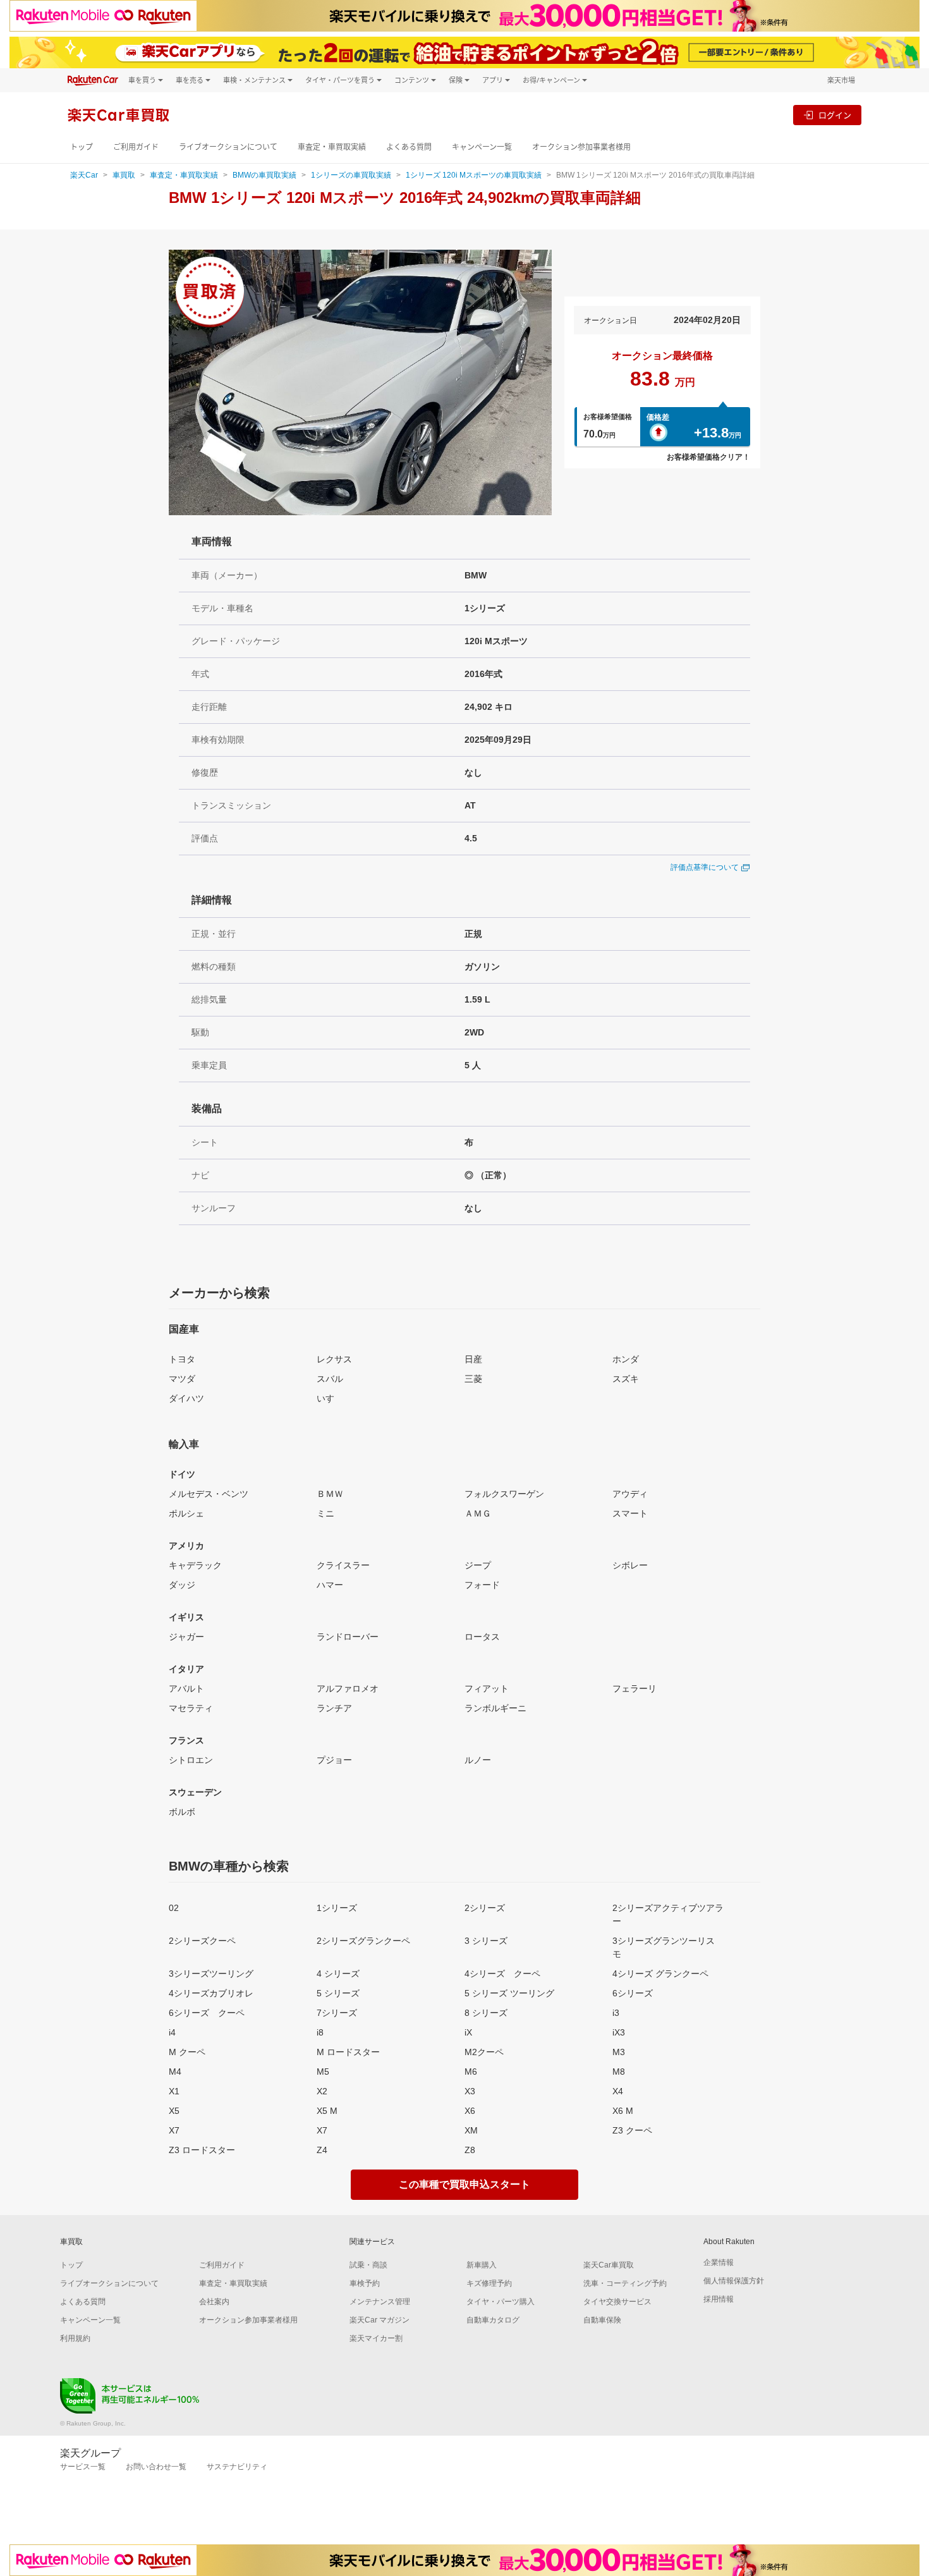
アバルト (186, 1688)
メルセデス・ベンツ (209, 1494)
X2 (322, 2091)
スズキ (626, 1379)
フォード (482, 1585)
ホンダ (626, 1359)
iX (468, 2032)
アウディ (630, 1494)
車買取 (124, 175)
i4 (172, 2032)
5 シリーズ (338, 1993)
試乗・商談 (368, 2265)
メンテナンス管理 (380, 2302)
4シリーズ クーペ (502, 1974)
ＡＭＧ (478, 1513)
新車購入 (482, 2265)
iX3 (619, 2032)
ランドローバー (348, 1637)
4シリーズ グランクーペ (660, 1974)
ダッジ (182, 1585)
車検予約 (365, 2283)
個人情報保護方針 (734, 2281)
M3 (619, 2052)
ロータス (482, 1637)
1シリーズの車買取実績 (351, 175)
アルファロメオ (348, 1688)
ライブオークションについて (228, 147)
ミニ (325, 1513)
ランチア (334, 1708)
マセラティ (191, 1708)
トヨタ (182, 1359)
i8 (320, 2032)
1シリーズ (337, 1908)
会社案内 (214, 2302)
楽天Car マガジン (379, 2320)
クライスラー (343, 1565)
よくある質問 (409, 147)
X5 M (327, 2111)
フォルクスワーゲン (504, 1494)
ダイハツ (186, 1398)
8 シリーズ (486, 2013)
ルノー (478, 1760)
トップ (82, 147)
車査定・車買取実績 (332, 147)
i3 (616, 2013)
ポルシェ (186, 1513)
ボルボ (182, 1812)
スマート (630, 1513)
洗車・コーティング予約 (625, 2283)
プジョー (334, 1760)
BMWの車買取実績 (264, 175)
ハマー (330, 1585)
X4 (618, 2091)
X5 (174, 2111)
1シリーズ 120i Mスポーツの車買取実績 (474, 175)
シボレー (630, 1565)
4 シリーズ (338, 1974)
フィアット (487, 1688)
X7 (174, 2130)
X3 (470, 2091)
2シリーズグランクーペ (363, 1941)
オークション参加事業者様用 (581, 147)
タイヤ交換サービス (617, 2302)
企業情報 (719, 2262)
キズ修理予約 (489, 2283)
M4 (175, 2072)
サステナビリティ (237, 2467)
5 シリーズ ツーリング (509, 1993)
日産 (473, 1359)
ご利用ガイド (136, 147)
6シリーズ (633, 1993)
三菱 (473, 1379)
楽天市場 (841, 80)
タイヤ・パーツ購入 (501, 2302)
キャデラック (195, 1565)
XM (471, 2130)
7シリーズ (337, 2013)
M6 (471, 2072)
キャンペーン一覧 (482, 147)
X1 (174, 2091)
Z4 (322, 2150)
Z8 (470, 2150)
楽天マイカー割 (376, 2338)
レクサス (334, 1359)
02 (174, 1908)
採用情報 (719, 2299)
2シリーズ (485, 1908)
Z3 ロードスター (202, 2150)
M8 (619, 2072)
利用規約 (75, 2338)
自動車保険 (602, 2320)
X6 (470, 2111)
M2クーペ (484, 2052)
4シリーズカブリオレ (211, 1993)
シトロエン (191, 1760)
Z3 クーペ (632, 2130)
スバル (330, 1379)
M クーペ (187, 2052)
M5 (323, 2072)
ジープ (478, 1565)
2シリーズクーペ (202, 1941)
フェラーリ (635, 1688)
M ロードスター (348, 2052)
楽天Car (84, 175)
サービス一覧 (83, 2467)
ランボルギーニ (495, 1708)
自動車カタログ (493, 2320)
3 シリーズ (486, 1941)
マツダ (182, 1379)
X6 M (623, 2111)
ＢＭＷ (330, 1494)
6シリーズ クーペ (207, 2013)
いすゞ (330, 1398)
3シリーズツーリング (211, 1974)
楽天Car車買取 (609, 2265)
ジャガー (186, 1637)
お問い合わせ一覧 (156, 2467)
